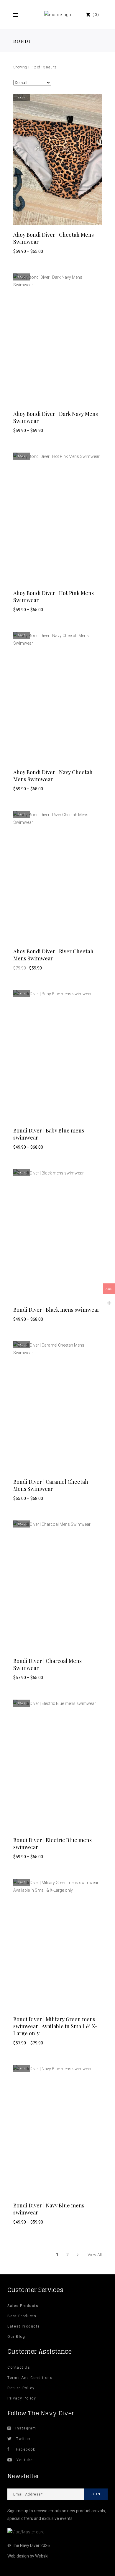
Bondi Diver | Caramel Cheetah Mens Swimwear (51, 1485)
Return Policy (21, 2388)
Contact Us (19, 2367)
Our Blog (16, 2337)
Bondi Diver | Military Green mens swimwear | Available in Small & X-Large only (55, 2026)
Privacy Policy (22, 2398)
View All (95, 2255)
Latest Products (24, 2326)
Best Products (22, 2316)
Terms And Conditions (30, 2378)
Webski (42, 2556)
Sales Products (23, 2306)
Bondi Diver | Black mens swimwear (56, 1310)
